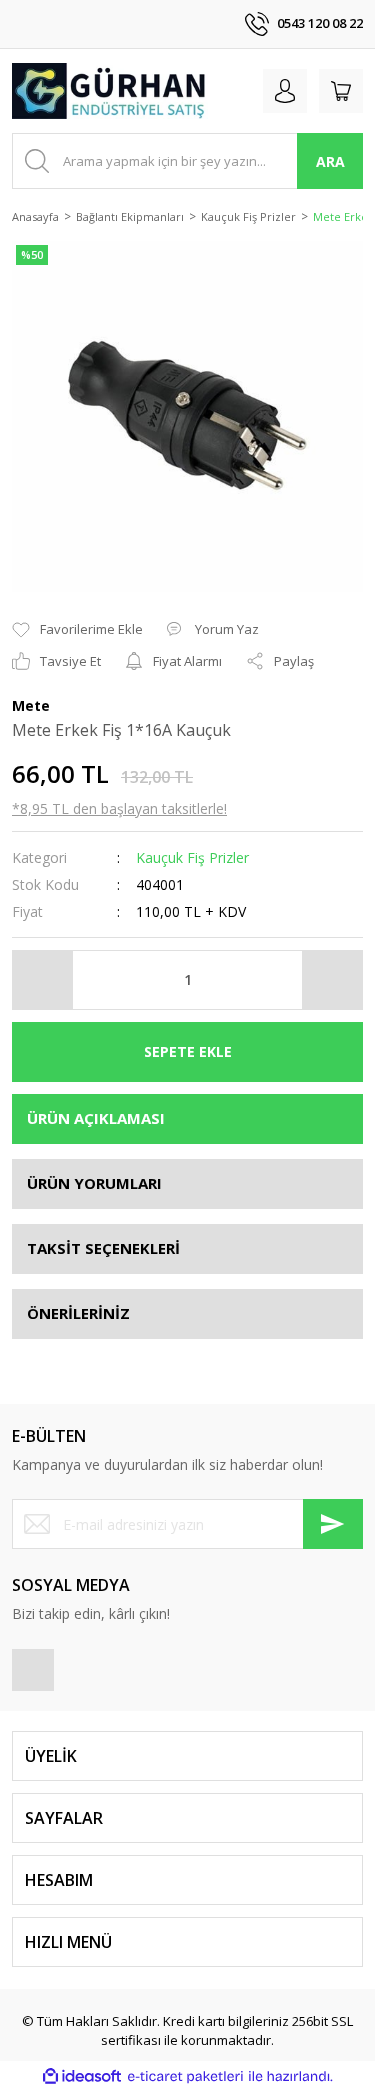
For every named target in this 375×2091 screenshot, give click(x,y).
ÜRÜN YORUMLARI (94, 1183)
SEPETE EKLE (188, 1051)
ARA (330, 161)
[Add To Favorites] (77, 630)
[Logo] (110, 91)
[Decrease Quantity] (43, 980)
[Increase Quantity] (332, 980)
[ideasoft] (82, 2076)
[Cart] (341, 91)
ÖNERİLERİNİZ (78, 1313)
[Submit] (333, 1524)
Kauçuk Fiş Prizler (192, 857)
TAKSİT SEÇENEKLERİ (103, 1248)
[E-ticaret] (185, 2077)
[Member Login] (285, 91)
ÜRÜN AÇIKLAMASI (96, 1118)
